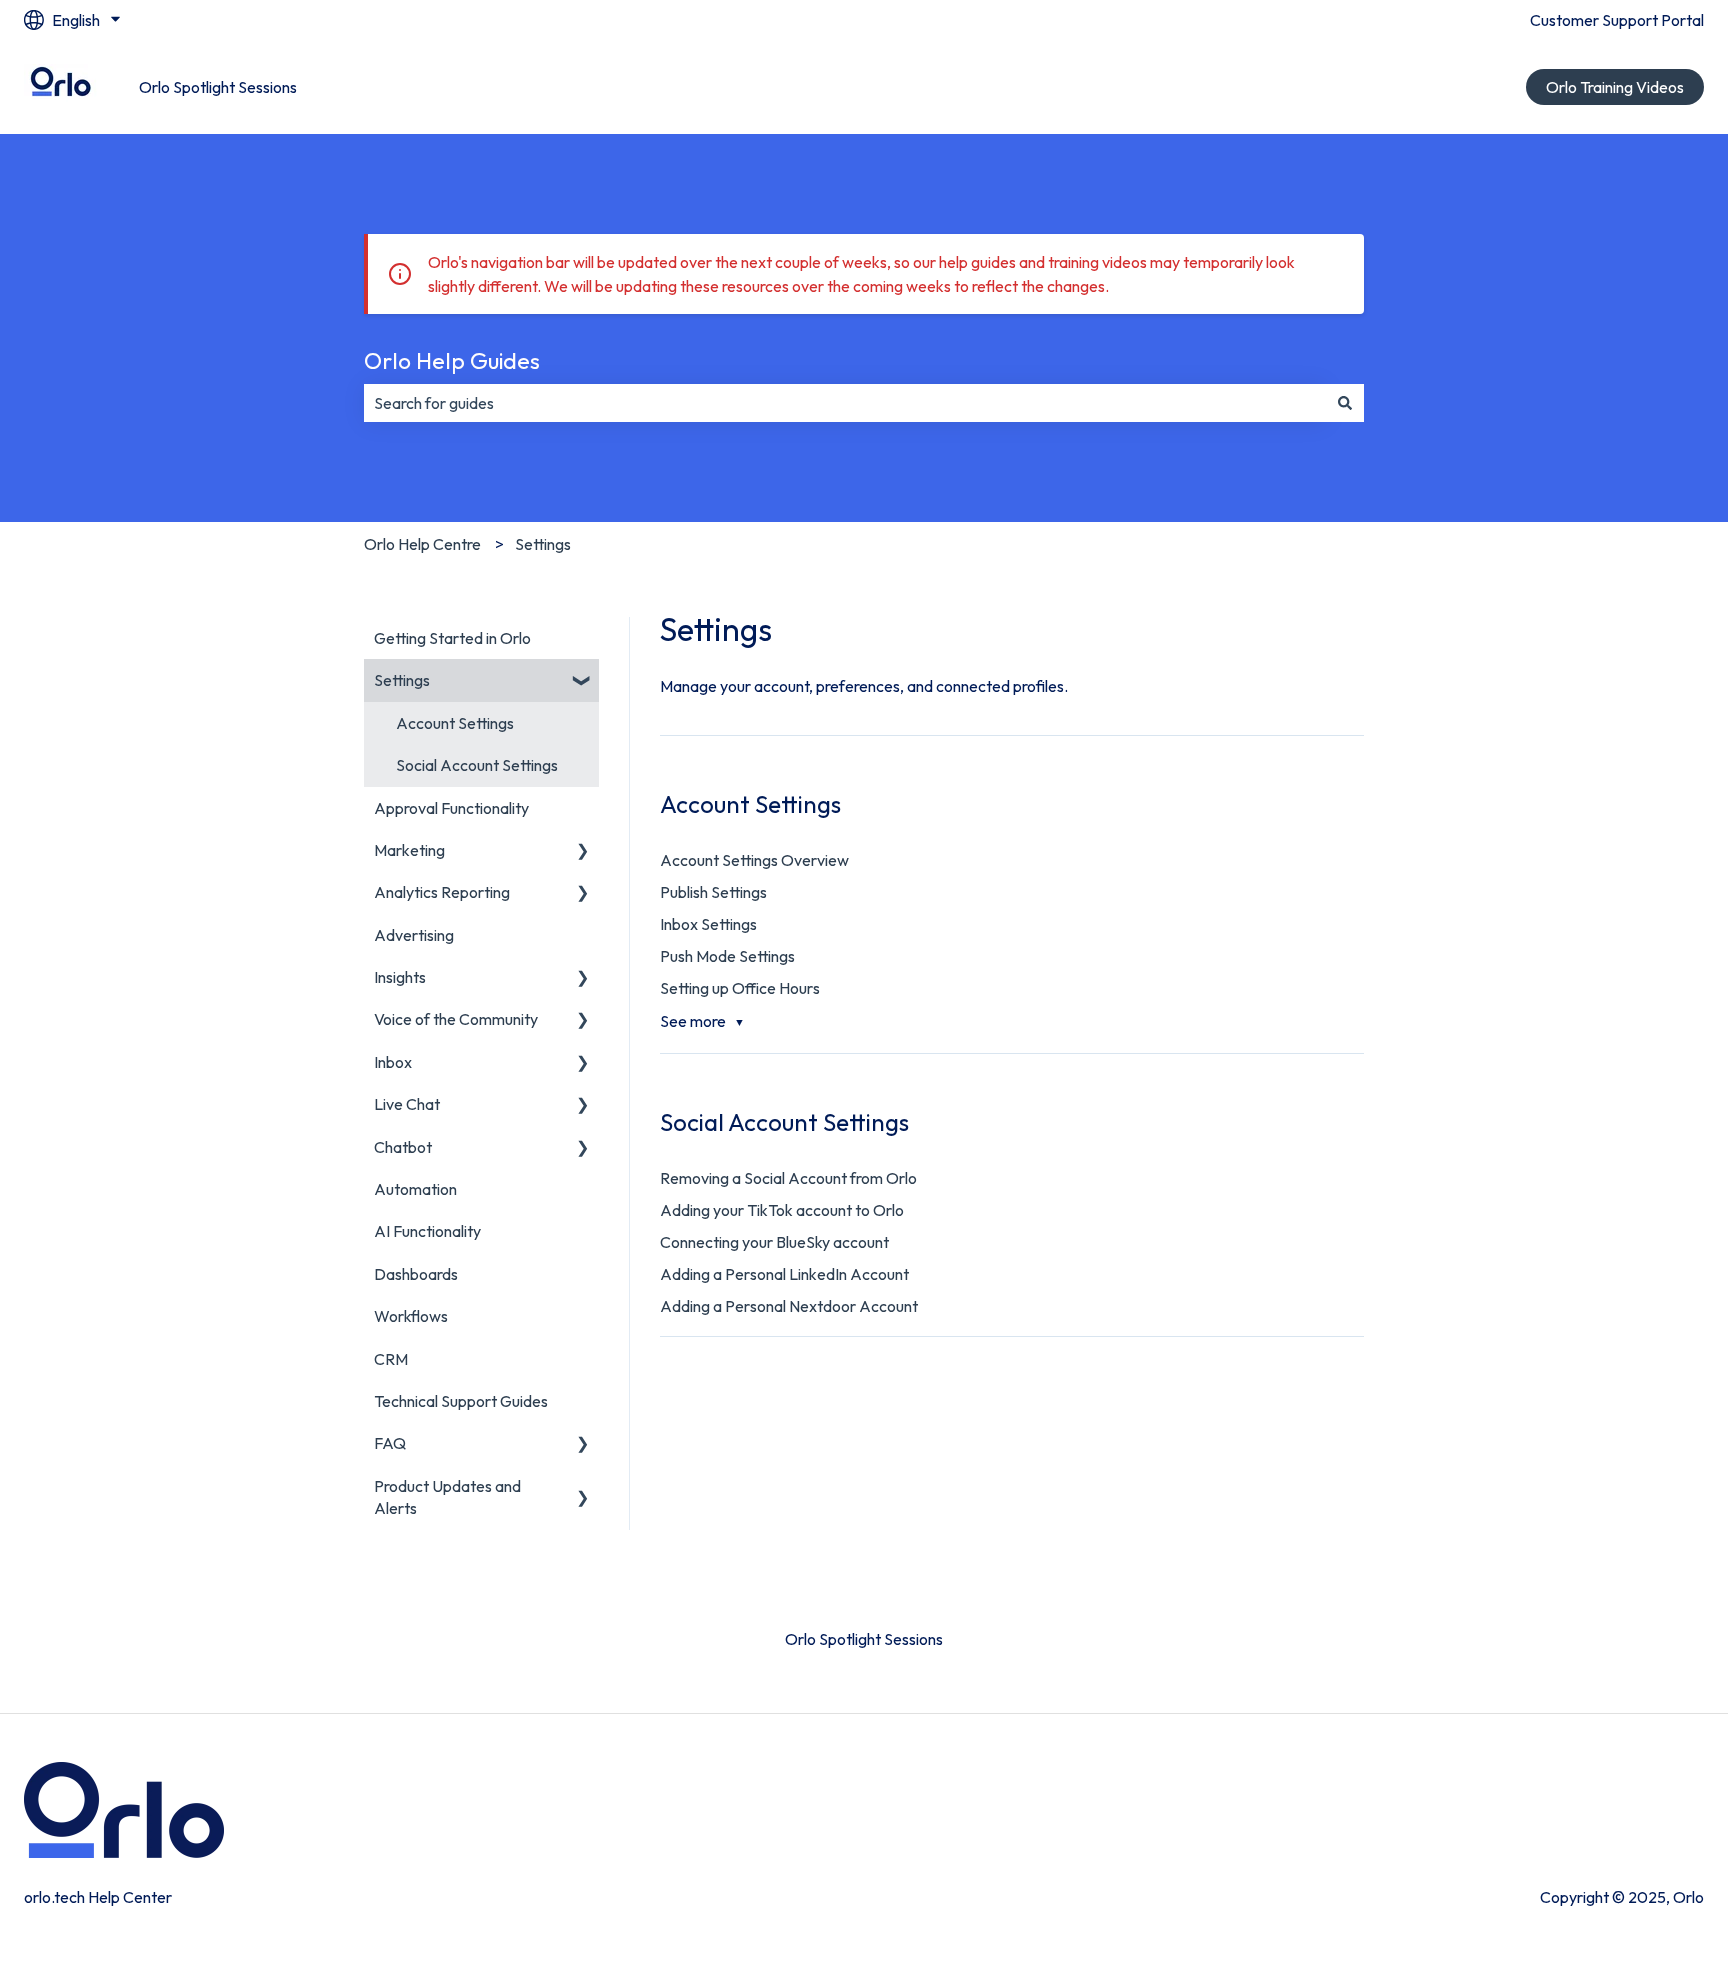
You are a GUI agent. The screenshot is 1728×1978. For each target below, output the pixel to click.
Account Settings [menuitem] (455, 723)
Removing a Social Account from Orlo (788, 1178)
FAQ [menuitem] (390, 1443)
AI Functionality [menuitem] (427, 1231)
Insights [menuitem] (400, 977)
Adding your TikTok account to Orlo (782, 1210)
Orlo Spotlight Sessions (218, 87)
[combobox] (845, 403)
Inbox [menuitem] (393, 1062)
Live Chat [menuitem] (407, 1104)
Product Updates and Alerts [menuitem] (447, 1497)
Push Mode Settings (727, 956)
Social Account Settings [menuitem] (477, 765)
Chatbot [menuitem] (403, 1147)
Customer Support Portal (1617, 20)
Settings (543, 544)
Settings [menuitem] (402, 680)
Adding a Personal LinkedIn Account (784, 1274)
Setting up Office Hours (740, 988)
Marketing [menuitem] (409, 850)
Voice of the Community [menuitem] (456, 1019)
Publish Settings (713, 892)
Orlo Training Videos (1615, 87)
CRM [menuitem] (391, 1359)
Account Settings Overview (754, 860)
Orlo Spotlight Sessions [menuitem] (864, 1639)
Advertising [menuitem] (414, 935)
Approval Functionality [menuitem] (451, 808)
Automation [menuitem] (415, 1189)
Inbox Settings (708, 924)
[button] (583, 681)
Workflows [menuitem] (411, 1316)
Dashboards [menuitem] (416, 1274)
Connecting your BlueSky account (774, 1242)
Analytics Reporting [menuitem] (442, 892)
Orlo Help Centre (422, 544)
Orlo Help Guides (452, 360)
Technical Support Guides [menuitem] (461, 1401)
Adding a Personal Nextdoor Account (789, 1306)
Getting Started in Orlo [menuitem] (452, 638)
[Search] (1345, 403)
